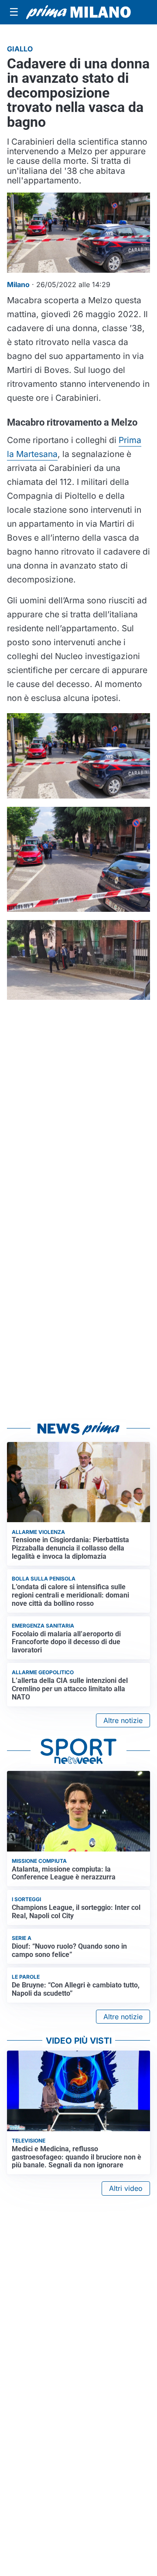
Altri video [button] (126, 2188)
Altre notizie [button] (123, 1720)
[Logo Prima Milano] (78, 12)
